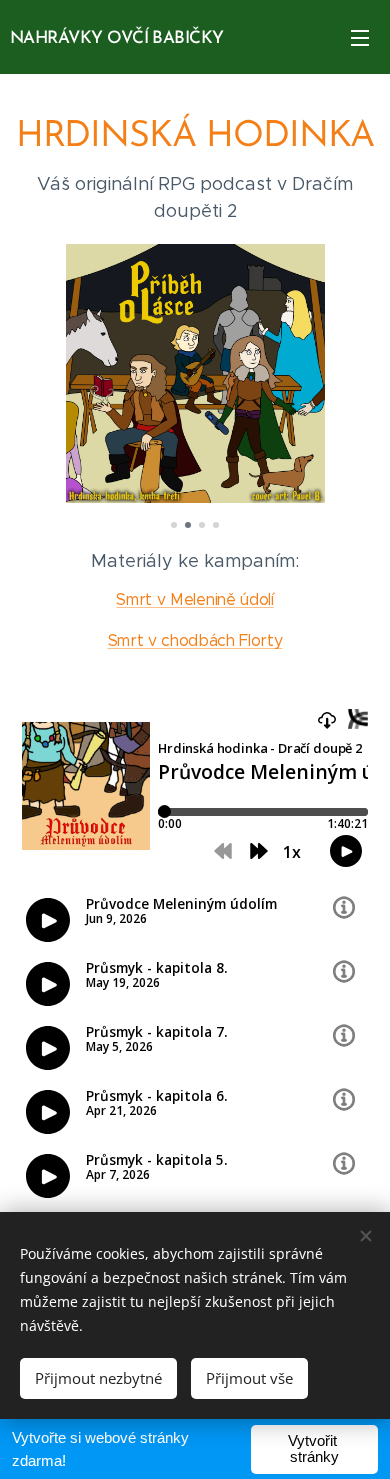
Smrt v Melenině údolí (194, 599)
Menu (360, 37)
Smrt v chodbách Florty (195, 640)
